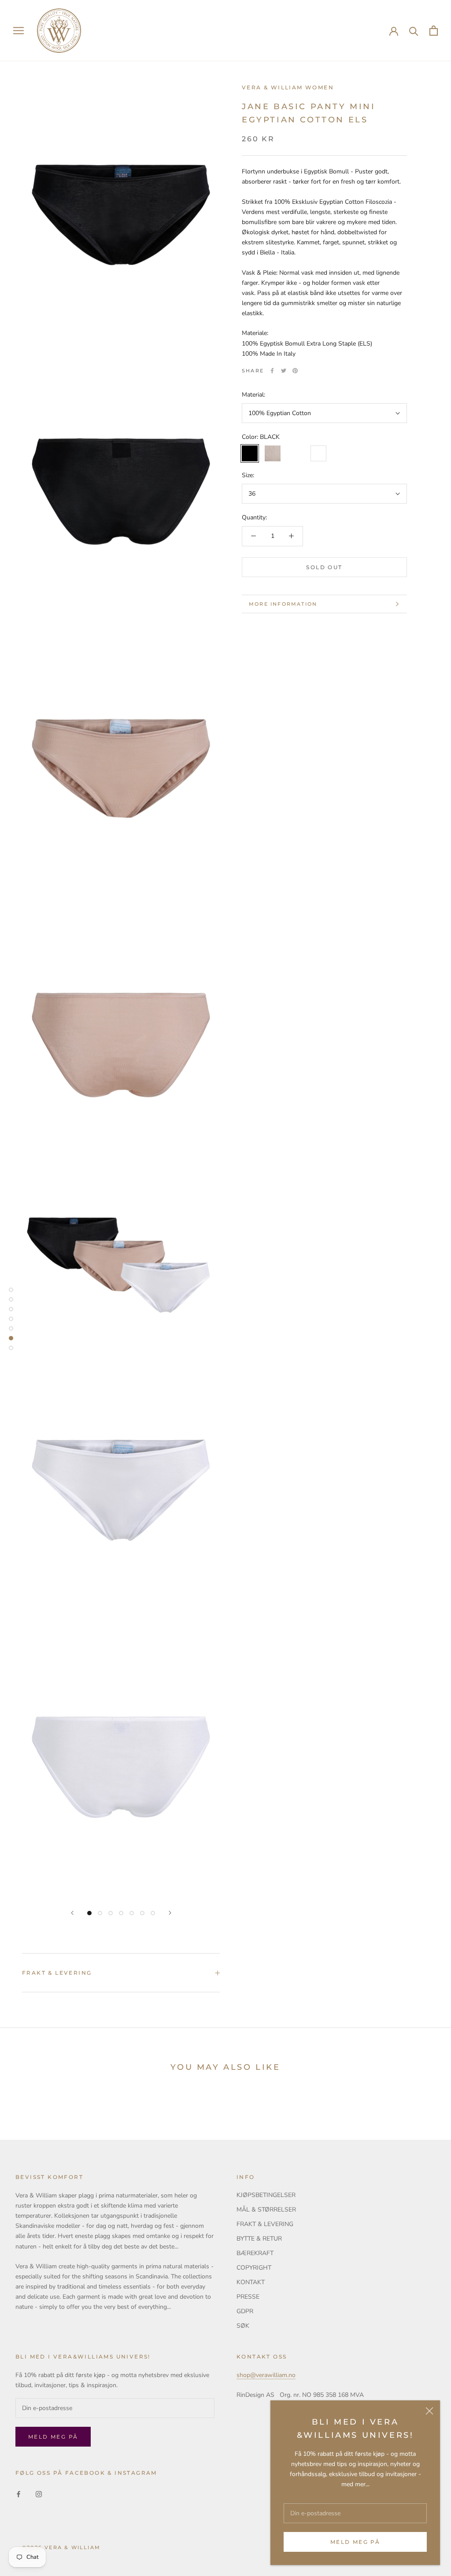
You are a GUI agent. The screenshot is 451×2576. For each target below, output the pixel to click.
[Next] (170, 1913)
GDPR (245, 2311)
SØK (243, 2326)
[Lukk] (429, 2411)
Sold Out (324, 567)
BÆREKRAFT (255, 2253)
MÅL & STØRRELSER (266, 2210)
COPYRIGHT (254, 2268)
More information (283, 604)
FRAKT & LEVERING (57, 1973)
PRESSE (248, 2297)
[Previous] (72, 1913)
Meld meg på (355, 2542)
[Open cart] (434, 31)
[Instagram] (39, 2494)
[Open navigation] (18, 31)
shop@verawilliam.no (266, 2375)
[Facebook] (272, 371)
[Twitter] (284, 371)
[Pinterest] (295, 371)
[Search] (414, 31)
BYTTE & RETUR (259, 2239)
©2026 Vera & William (61, 2547)
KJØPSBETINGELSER (266, 2195)
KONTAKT (251, 2282)
